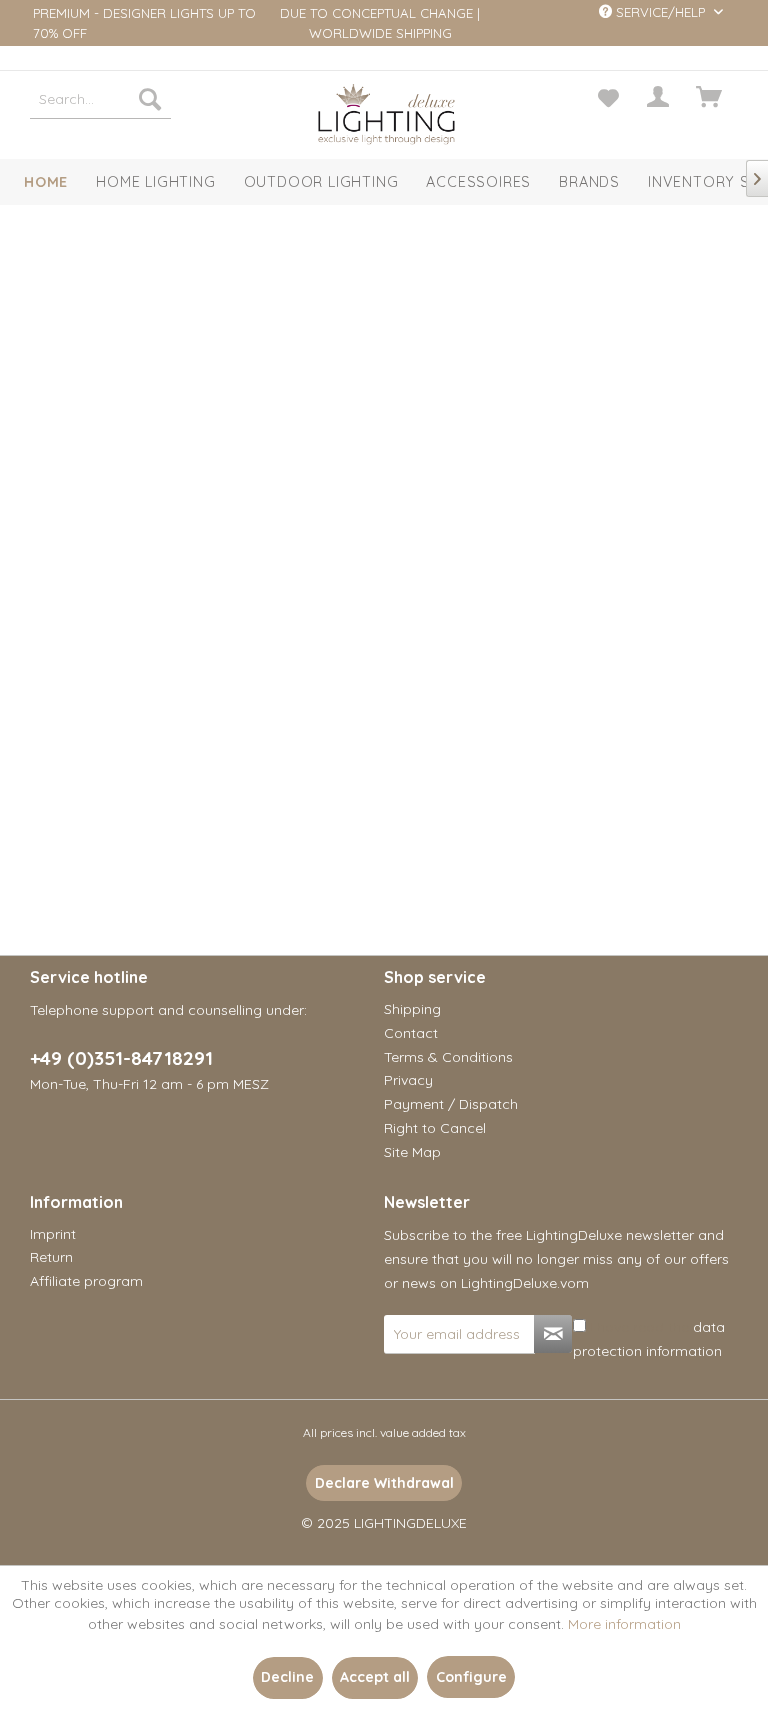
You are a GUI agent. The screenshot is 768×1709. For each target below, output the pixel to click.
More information (624, 1624)
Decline (287, 1677)
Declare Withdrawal (384, 1483)
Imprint (53, 1234)
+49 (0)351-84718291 (121, 1058)
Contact (411, 1033)
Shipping (412, 1009)
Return (51, 1257)
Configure (471, 1677)
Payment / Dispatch (451, 1104)
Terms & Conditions (448, 1057)
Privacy (408, 1080)
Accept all (375, 1677)
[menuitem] (101, 99)
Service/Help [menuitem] (660, 12)
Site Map (412, 1152)
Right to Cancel (435, 1128)
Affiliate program (86, 1281)
